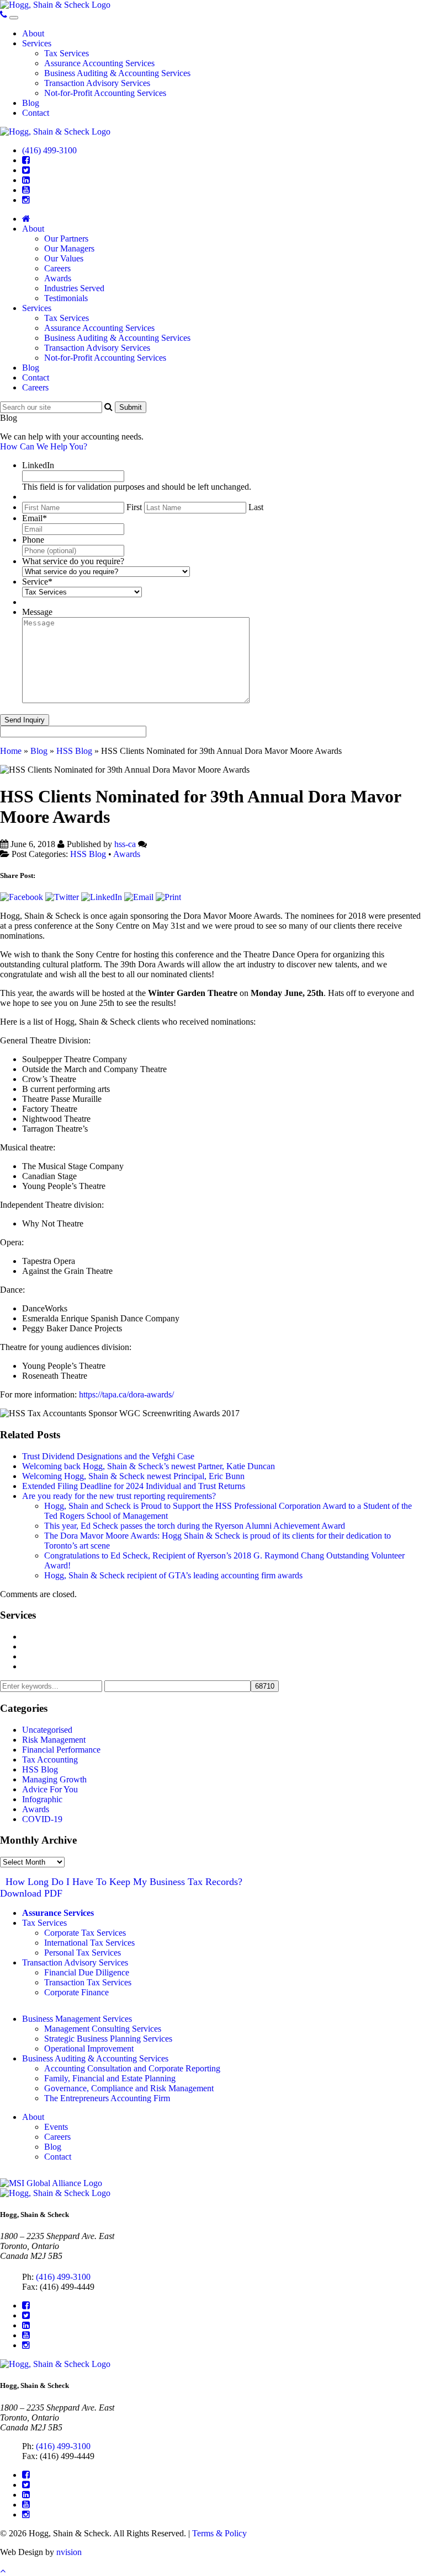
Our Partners (66, 239)
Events (56, 2127)
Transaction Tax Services (88, 1982)
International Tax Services (89, 1943)
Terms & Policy (219, 2533)
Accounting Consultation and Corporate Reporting (132, 2068)
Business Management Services (77, 2019)
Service (37, 582)
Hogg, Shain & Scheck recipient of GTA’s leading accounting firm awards (173, 1575)
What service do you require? (73, 561)
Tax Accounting (50, 1760)
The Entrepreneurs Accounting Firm (107, 2098)
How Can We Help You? (44, 446)
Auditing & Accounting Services (79, 1656)
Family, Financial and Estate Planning (110, 2078)
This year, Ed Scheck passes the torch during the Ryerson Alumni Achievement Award (195, 1526)
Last (256, 507)
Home (11, 751)
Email (35, 518)
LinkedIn (38, 465)
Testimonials (66, 298)
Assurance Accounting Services (99, 63)
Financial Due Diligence (87, 1972)
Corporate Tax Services (85, 1933)
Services (37, 43)
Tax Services (67, 53)
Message (37, 612)
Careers (57, 268)
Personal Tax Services (83, 1953)
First (134, 507)
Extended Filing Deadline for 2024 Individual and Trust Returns (134, 1486)
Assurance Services (58, 1913)
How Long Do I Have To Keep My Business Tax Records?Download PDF (121, 1887)
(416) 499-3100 (49, 150)
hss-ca (125, 844)
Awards (58, 278)
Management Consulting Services (81, 1637)
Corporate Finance (76, 1992)
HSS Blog (74, 751)
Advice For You (50, 1789)
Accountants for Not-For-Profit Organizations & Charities (123, 1666)
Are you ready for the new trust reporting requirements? (119, 1496)
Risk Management (54, 1740)
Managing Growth (54, 1779)
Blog (31, 103)
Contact (36, 113)
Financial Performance (61, 1750)
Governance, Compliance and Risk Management (129, 2088)
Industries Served (74, 288)
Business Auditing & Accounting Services (117, 73)
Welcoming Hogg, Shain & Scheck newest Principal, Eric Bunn (133, 1476)
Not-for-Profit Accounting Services (105, 93)
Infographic (42, 1799)
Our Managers (69, 248)
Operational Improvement (89, 2049)
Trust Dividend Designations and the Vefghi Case (108, 1456)
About (33, 33)
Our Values (64, 258)
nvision (69, 2552)
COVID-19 (42, 1819)
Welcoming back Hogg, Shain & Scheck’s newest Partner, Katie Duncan (149, 1466)
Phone (33, 540)
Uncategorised (47, 1730)
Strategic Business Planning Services (108, 2039)
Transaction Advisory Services (97, 83)
